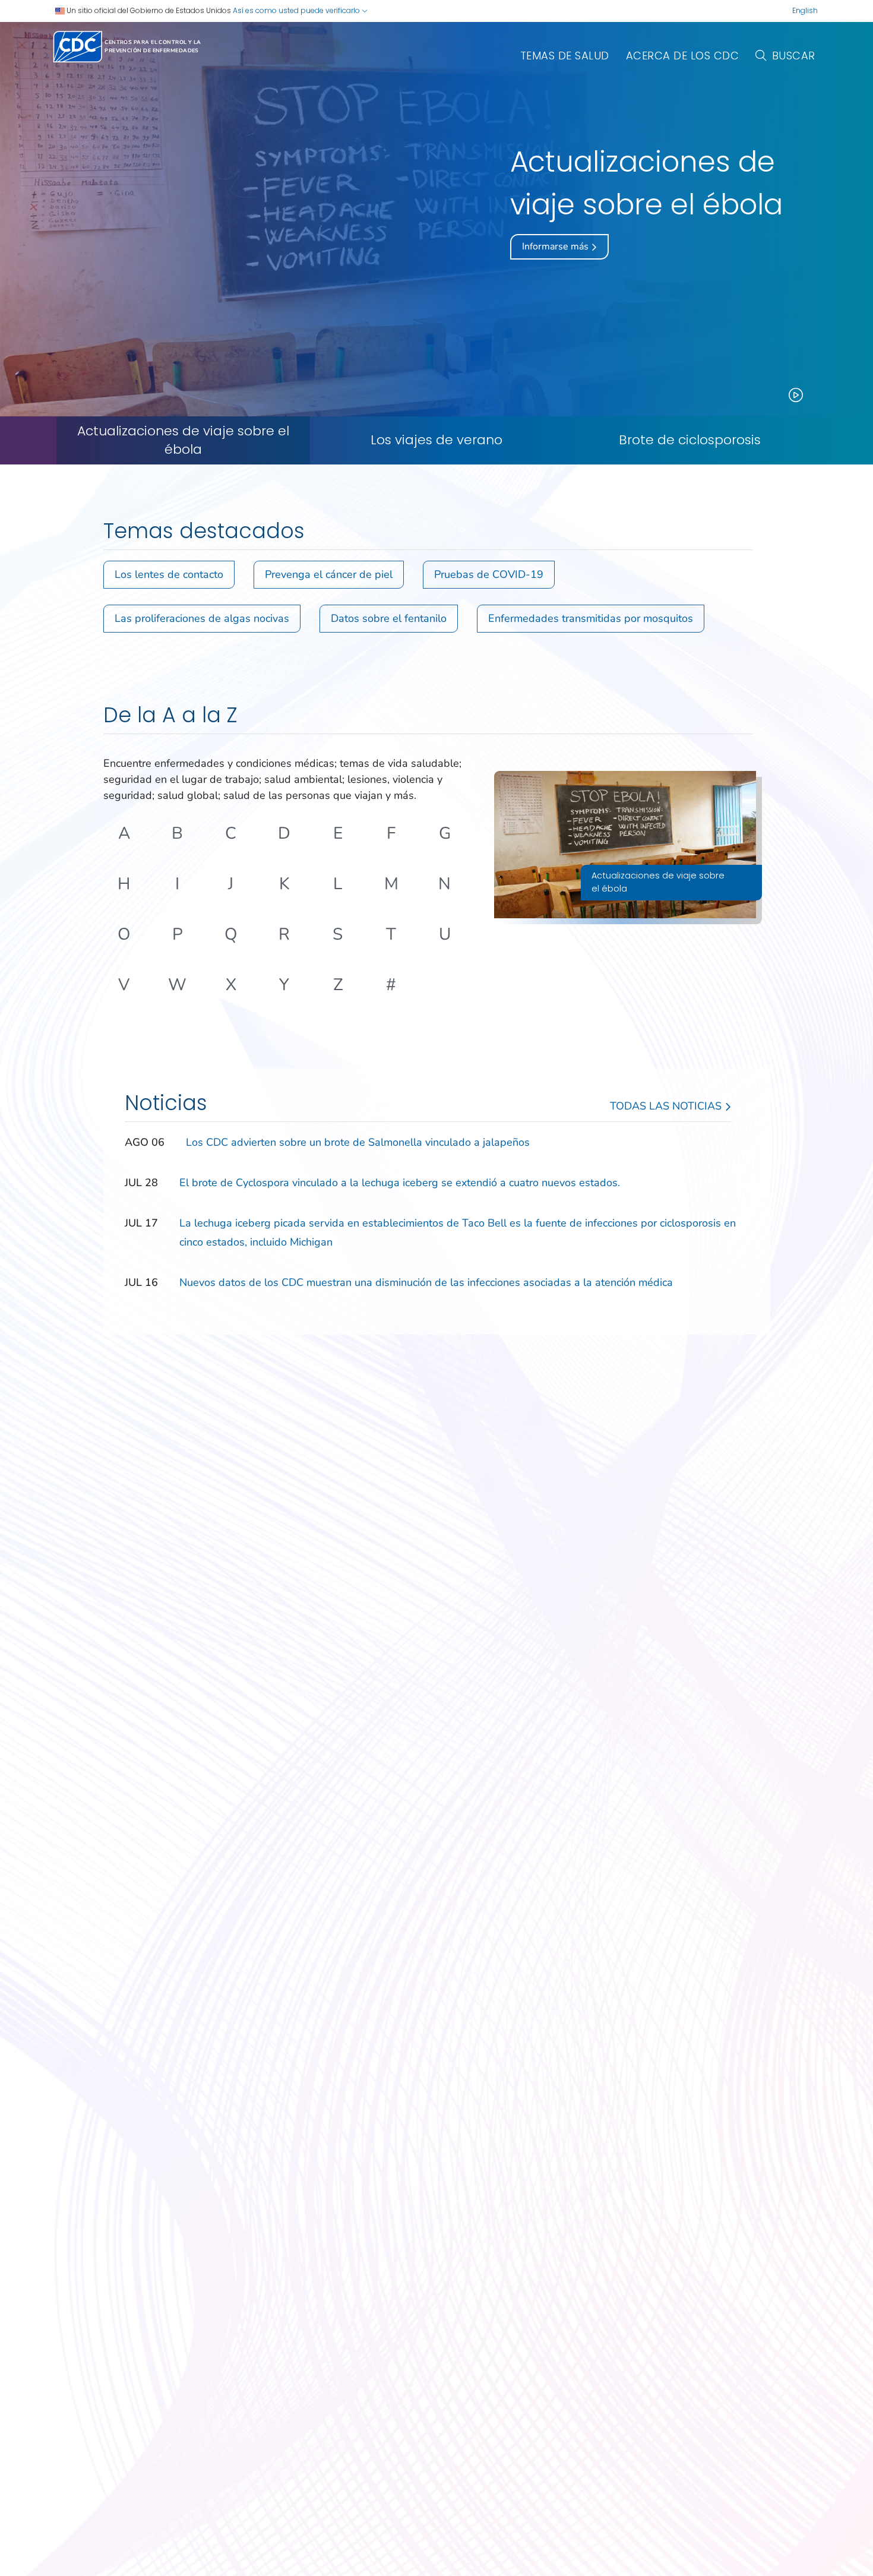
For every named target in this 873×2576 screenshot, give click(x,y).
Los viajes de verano (436, 440)
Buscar (794, 56)
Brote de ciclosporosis (690, 440)
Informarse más (556, 246)
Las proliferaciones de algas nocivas (202, 618)
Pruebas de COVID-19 (489, 574)
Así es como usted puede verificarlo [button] (297, 10)
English (805, 10)
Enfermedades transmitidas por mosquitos (591, 618)
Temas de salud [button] (565, 56)
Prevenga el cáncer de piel (329, 574)
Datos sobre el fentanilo (389, 618)
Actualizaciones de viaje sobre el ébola (183, 440)
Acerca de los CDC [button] (683, 56)
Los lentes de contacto (169, 574)
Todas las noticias (667, 1106)
